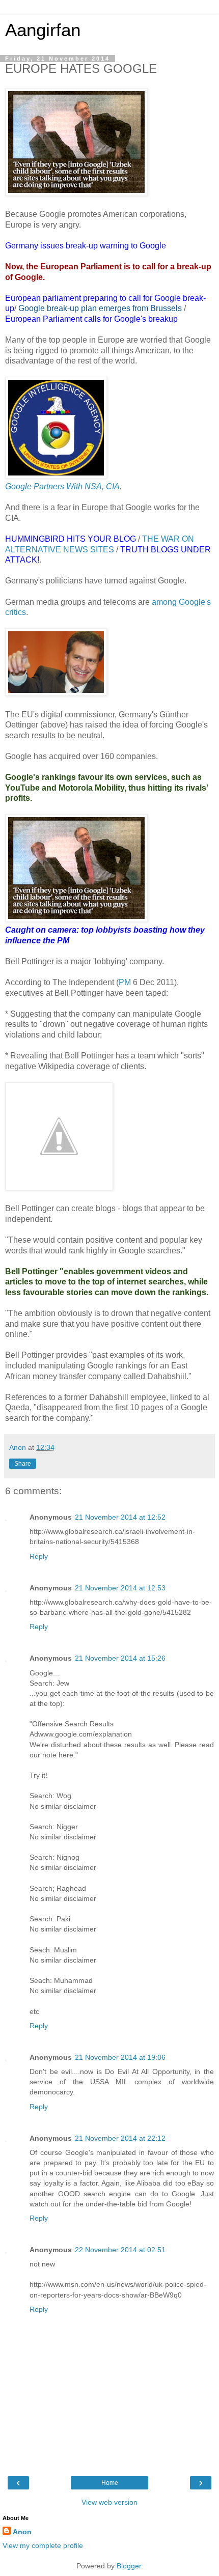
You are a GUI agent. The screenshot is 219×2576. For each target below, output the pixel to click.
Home (110, 2483)
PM (125, 982)
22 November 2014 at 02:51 (120, 2250)
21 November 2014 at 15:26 (120, 1658)
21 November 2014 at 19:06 (120, 2057)
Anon (22, 2532)
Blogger (129, 2566)
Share (23, 1464)
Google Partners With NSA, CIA (62, 486)
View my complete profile (43, 2545)
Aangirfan (43, 30)
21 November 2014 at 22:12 (120, 2138)
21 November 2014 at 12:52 (120, 1517)
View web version (109, 2502)
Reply (39, 1556)
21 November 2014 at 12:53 (120, 1588)
